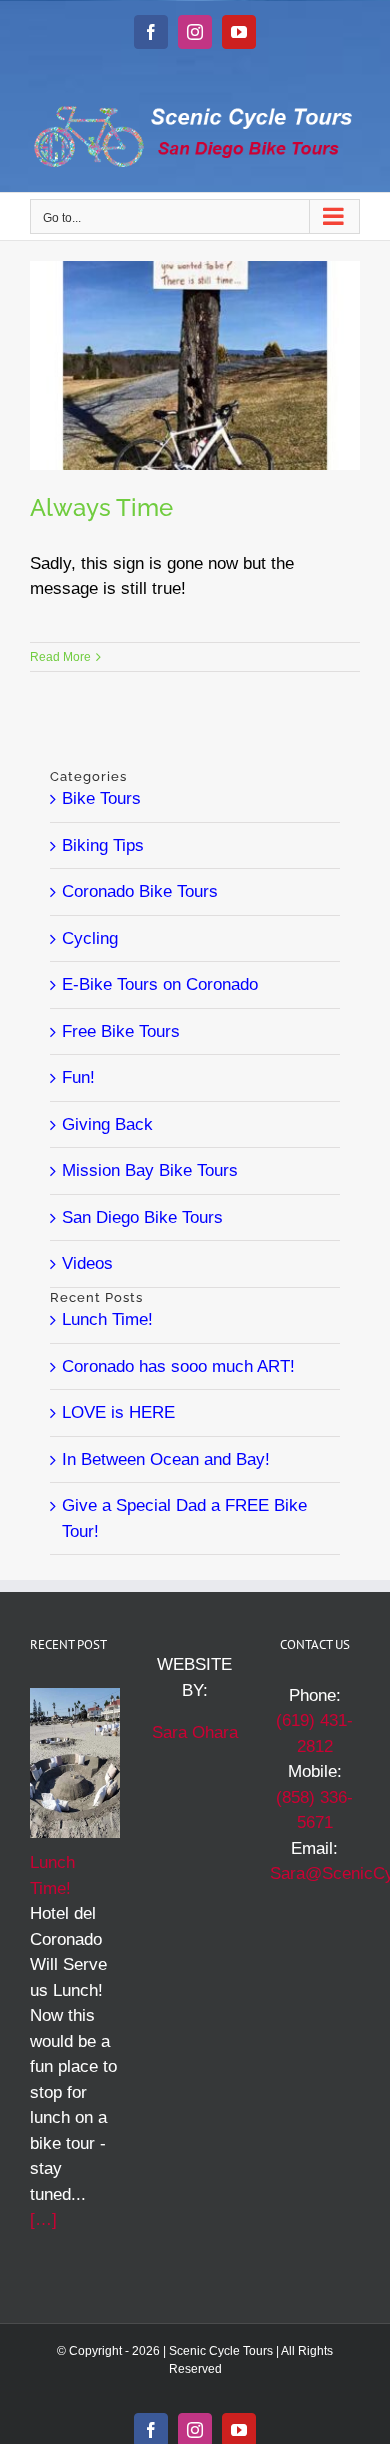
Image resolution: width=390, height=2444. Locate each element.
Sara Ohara (195, 1732)
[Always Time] (195, 365)
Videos (87, 1263)
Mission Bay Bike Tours (150, 1170)
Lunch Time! (107, 1319)
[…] (43, 2219)
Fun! (78, 1077)
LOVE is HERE (118, 1412)
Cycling (90, 938)
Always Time (101, 507)
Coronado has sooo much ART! (178, 1366)
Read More (60, 657)
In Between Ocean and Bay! (166, 1459)
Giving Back (107, 1124)
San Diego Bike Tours (142, 1217)
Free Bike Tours (121, 1031)
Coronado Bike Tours (140, 891)
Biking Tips (103, 845)
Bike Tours (101, 798)
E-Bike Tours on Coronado (160, 984)
